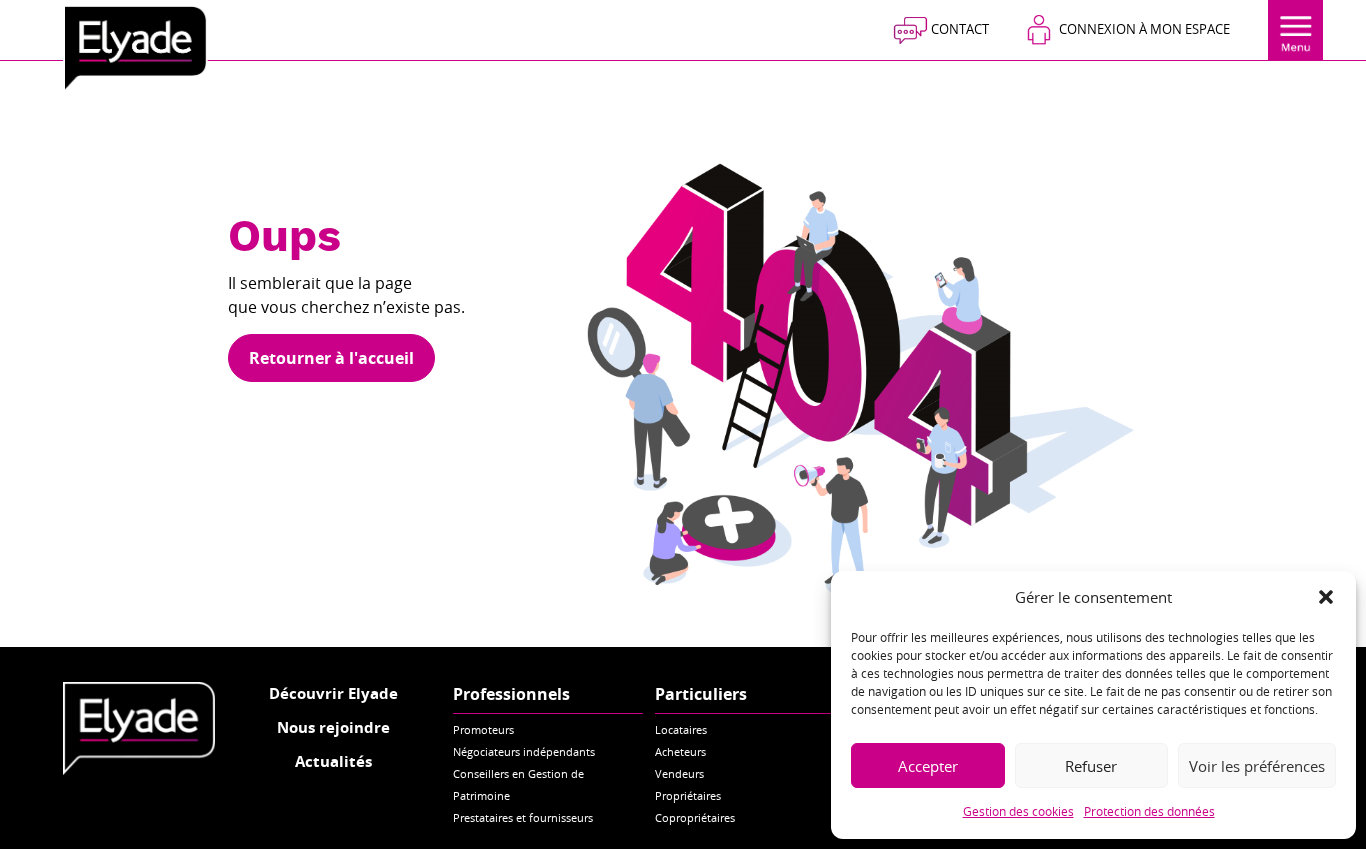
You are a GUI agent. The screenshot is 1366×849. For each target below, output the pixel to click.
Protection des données (1149, 811)
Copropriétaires (695, 817)
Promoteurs (483, 729)
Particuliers (701, 694)
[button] (1326, 597)
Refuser (1091, 766)
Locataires (681, 729)
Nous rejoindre (333, 727)
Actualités (333, 761)
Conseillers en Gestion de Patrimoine (518, 784)
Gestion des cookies (1018, 811)
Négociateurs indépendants (524, 751)
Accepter (928, 766)
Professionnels (511, 694)
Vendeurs (679, 773)
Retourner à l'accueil (331, 358)
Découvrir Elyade (333, 693)
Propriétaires (688, 795)
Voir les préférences (1257, 766)
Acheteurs (680, 751)
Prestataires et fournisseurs (523, 817)
